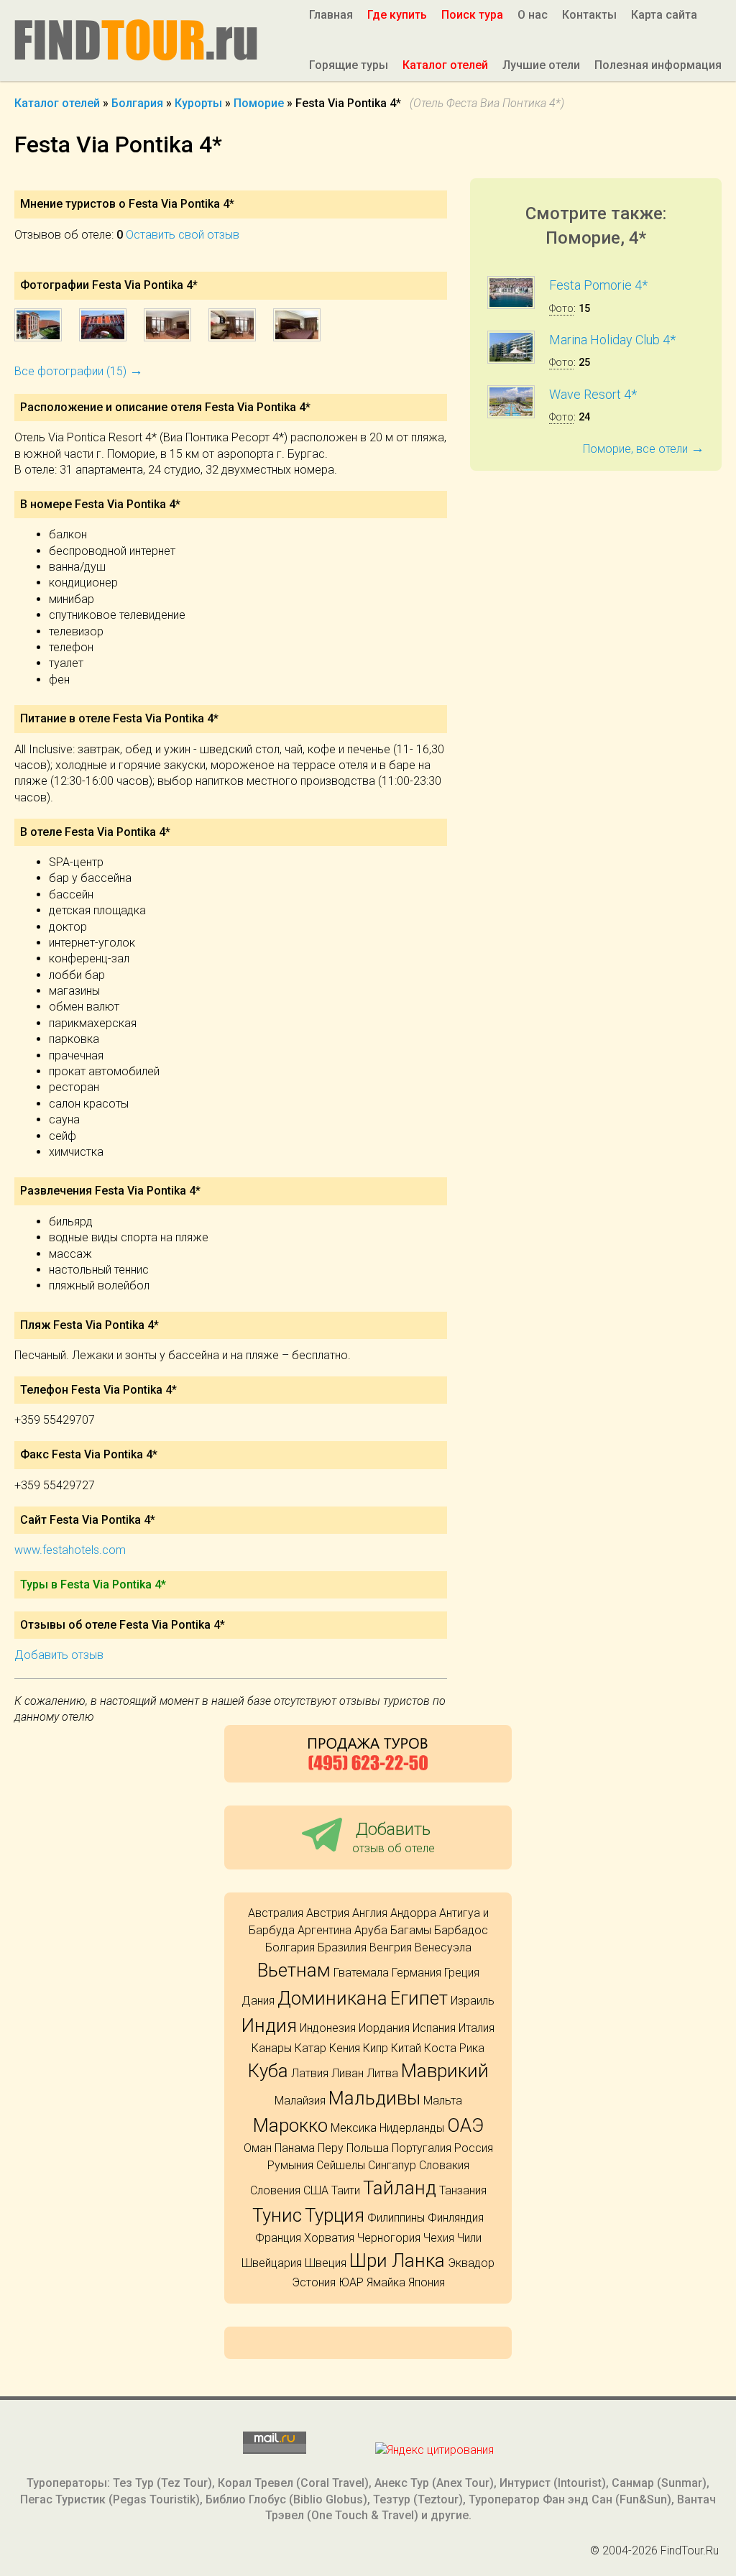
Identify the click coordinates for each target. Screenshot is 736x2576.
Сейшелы (341, 2165)
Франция (278, 2238)
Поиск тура (472, 15)
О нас (533, 15)
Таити (346, 2190)
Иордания (384, 2028)
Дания (258, 2001)
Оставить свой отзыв (183, 235)
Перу (331, 2148)
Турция (335, 2215)
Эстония (314, 2282)
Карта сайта (664, 15)
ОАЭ (465, 2125)
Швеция (326, 2263)
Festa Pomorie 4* (598, 285)
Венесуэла (443, 1947)
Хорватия (329, 2238)
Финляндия (456, 2218)
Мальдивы (374, 2098)
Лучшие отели (541, 65)
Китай (406, 2048)
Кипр (376, 2048)
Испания (434, 2028)
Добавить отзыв (59, 1655)
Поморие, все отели (644, 449)
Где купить (397, 15)
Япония (427, 2282)
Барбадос (461, 1930)
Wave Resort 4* (593, 394)
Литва (382, 2073)
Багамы (411, 1930)
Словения (275, 2190)
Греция (462, 1973)
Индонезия (328, 2028)
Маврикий (445, 2071)
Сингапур (392, 2165)
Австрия (328, 1913)
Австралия (276, 1913)
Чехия (439, 2238)
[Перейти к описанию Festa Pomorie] (511, 305)
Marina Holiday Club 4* (612, 340)
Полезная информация (658, 65)
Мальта (443, 2101)
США (316, 2190)
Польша (368, 2148)
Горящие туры (349, 65)
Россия (474, 2148)
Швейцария (272, 2263)
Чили (469, 2238)
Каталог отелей (445, 65)
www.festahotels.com (70, 1550)
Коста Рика (454, 2048)
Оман (258, 2148)
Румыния (290, 2165)
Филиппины (396, 2218)
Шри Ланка (397, 2260)
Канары (272, 2048)
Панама (295, 2148)
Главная (331, 15)
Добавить (394, 1837)
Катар (310, 2048)
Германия (417, 1973)
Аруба (371, 1930)
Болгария (290, 1947)
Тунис (277, 2215)
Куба (268, 2071)
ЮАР (351, 2282)
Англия (370, 1913)
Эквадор (471, 2263)
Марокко (290, 2125)
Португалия (422, 2148)
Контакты (589, 15)
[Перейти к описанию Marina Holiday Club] (511, 360)
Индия (269, 2025)
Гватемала (361, 1973)
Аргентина (325, 1930)
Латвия (310, 2073)
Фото (561, 309)
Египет (419, 1998)
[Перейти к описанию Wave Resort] (511, 414)
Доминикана (332, 1998)
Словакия (444, 2165)
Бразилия (342, 1947)
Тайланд (400, 2188)
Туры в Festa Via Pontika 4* (93, 1584)
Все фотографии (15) (79, 371)
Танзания (463, 2190)
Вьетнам (294, 1970)
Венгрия (391, 1947)
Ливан (348, 2073)
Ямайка (386, 2282)
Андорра (413, 1913)
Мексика (354, 2128)
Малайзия (300, 2101)
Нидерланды (412, 2128)
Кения (345, 2048)
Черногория (389, 2238)
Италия (477, 2028)
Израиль (473, 2001)
